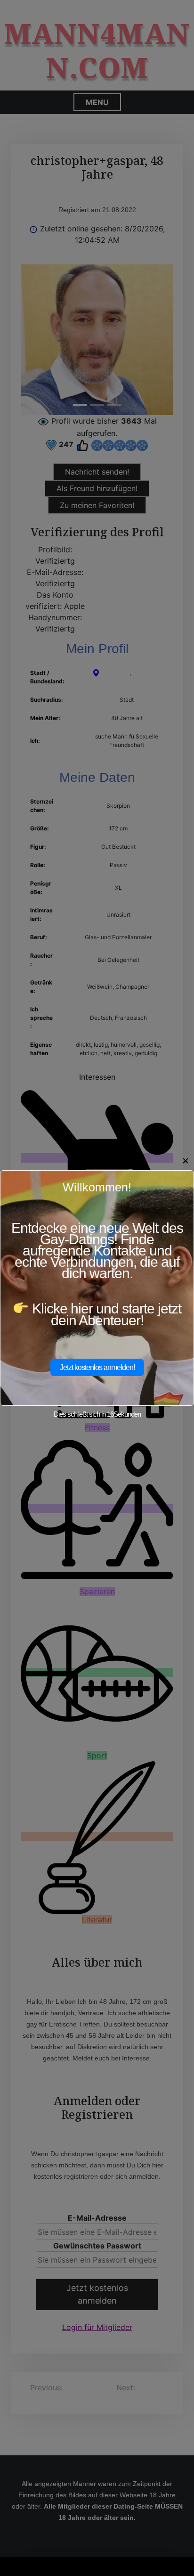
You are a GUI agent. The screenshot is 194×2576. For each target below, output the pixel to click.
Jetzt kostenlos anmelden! (97, 1367)
